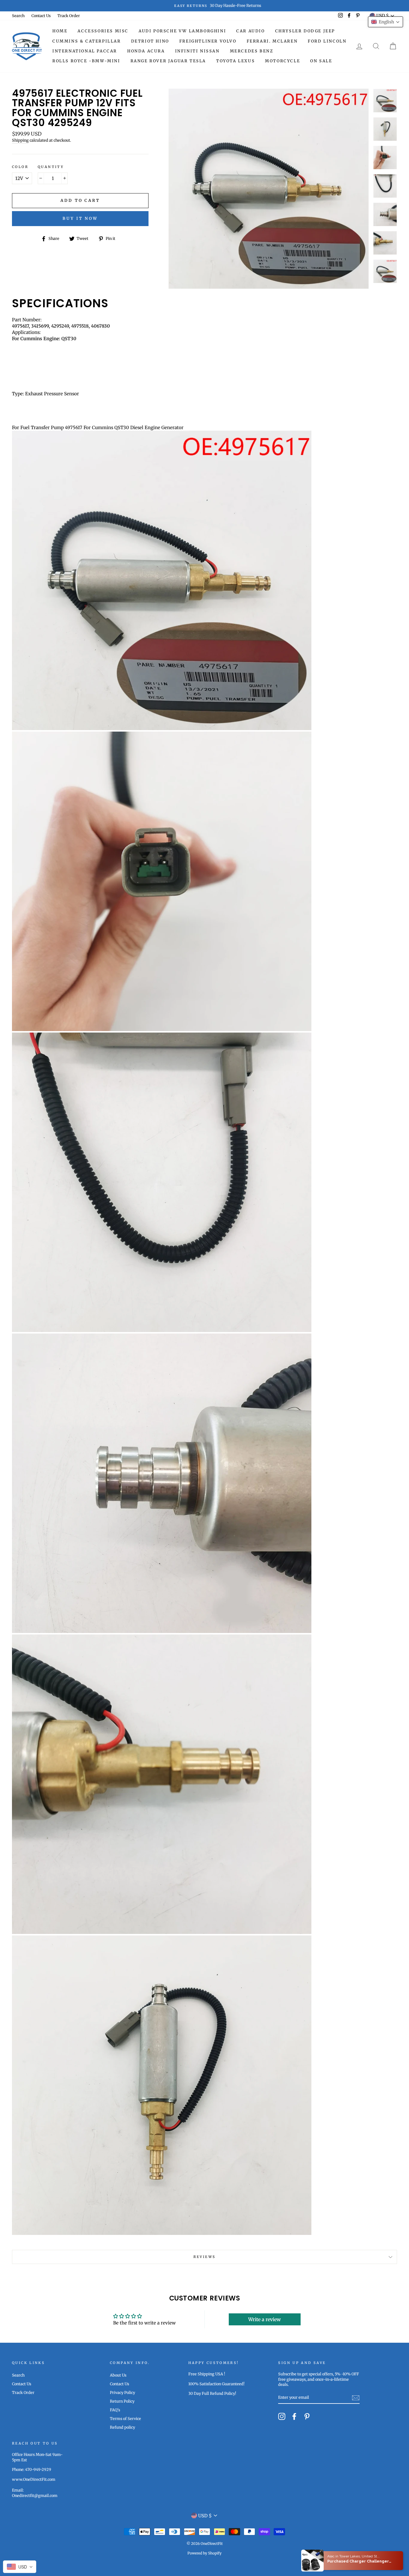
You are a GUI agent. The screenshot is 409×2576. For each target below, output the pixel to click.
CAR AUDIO (250, 31)
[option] (205, 6)
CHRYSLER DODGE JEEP (305, 31)
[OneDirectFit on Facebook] (294, 2416)
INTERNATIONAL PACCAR (85, 51)
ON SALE (321, 61)
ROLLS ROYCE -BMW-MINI (86, 61)
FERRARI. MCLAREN (272, 41)
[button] (385, 22)
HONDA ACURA (146, 51)
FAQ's (115, 2410)
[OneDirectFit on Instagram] (282, 2416)
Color (20, 167)
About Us (118, 2375)
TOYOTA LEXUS (235, 61)
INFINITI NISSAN (197, 51)
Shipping (20, 140)
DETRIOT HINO (150, 41)
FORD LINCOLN (327, 41)
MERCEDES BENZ (252, 51)
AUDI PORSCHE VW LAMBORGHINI (182, 31)
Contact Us (41, 16)
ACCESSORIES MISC (103, 31)
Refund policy (122, 2427)
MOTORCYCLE (282, 61)
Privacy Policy (122, 2392)
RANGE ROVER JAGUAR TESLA (168, 61)
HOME (60, 31)
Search (18, 16)
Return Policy (122, 2401)
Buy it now (80, 218)
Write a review (265, 2319)
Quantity (51, 167)
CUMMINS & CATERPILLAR (87, 41)
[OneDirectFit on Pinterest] (307, 2416)
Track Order (69, 16)
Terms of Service (125, 2418)
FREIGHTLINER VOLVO (208, 41)
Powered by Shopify (205, 2553)
